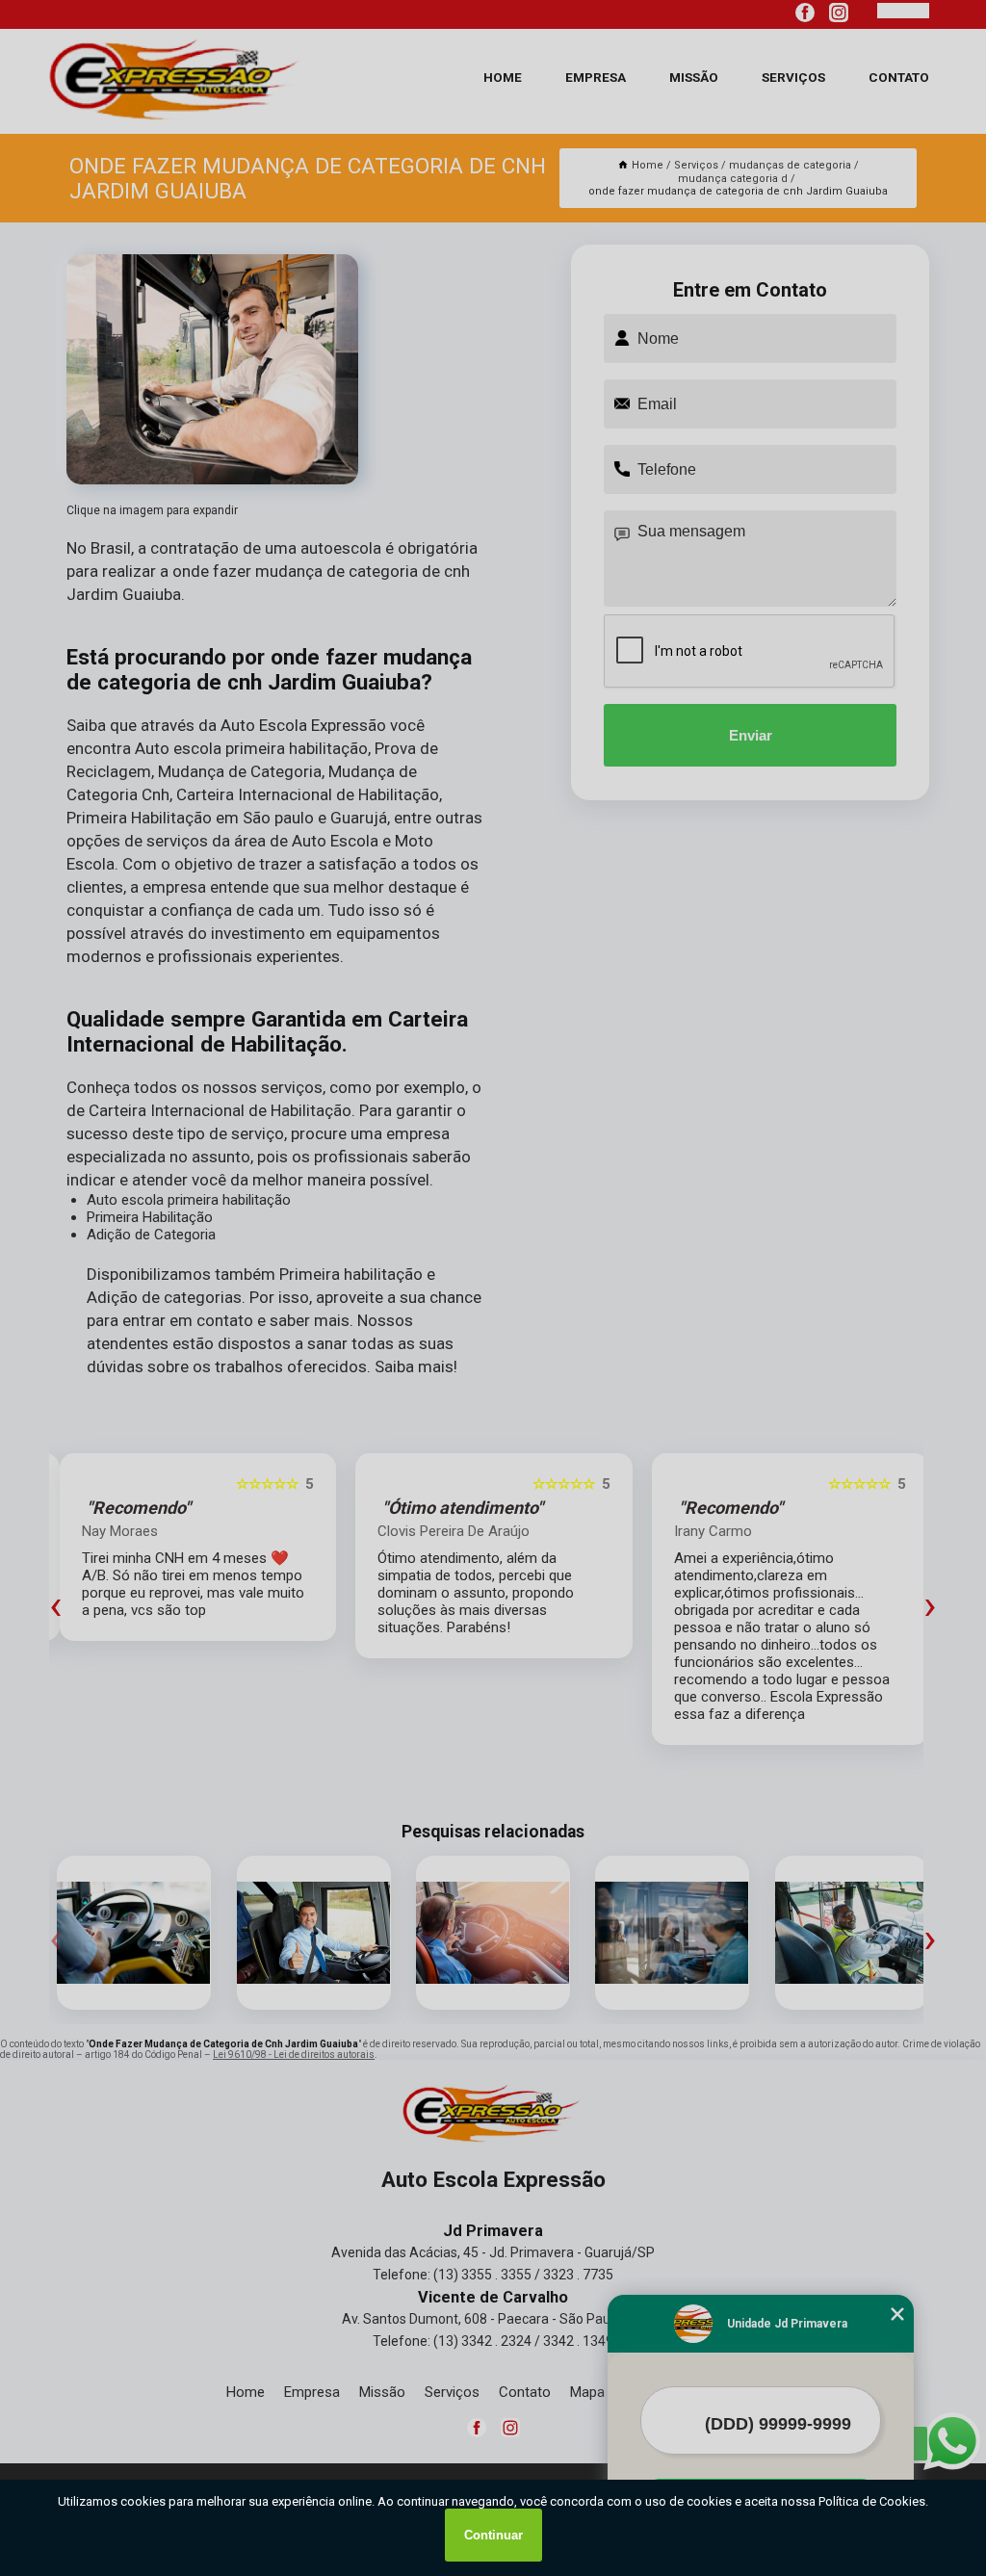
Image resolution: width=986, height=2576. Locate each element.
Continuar (493, 2535)
